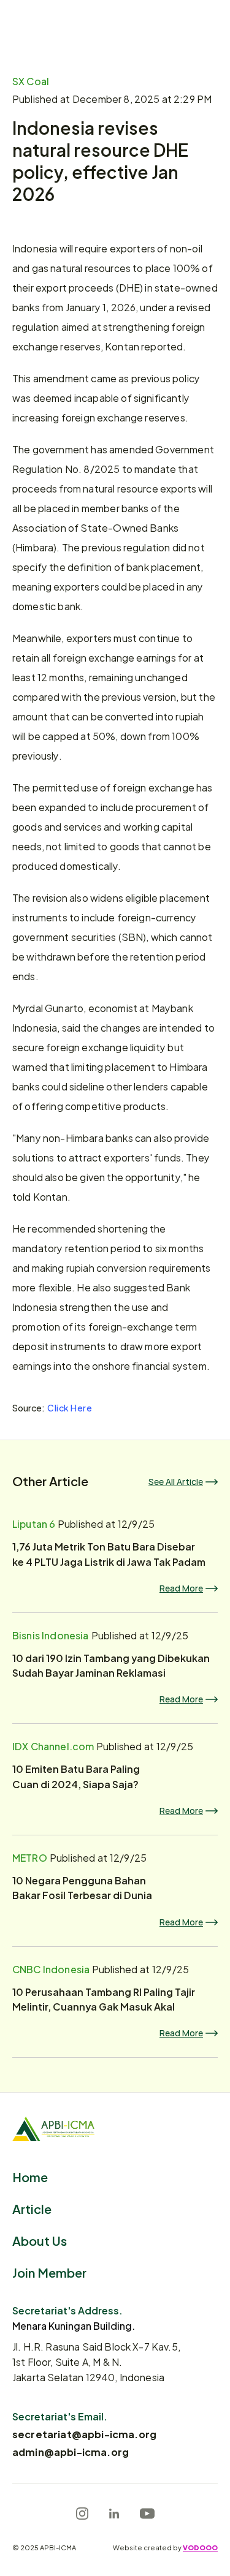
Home (30, 2176)
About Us (40, 2240)
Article (32, 2208)
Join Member (49, 2272)
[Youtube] (147, 2514)
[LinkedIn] (114, 2514)
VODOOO (200, 2547)
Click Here (70, 1407)
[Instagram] (82, 2514)
